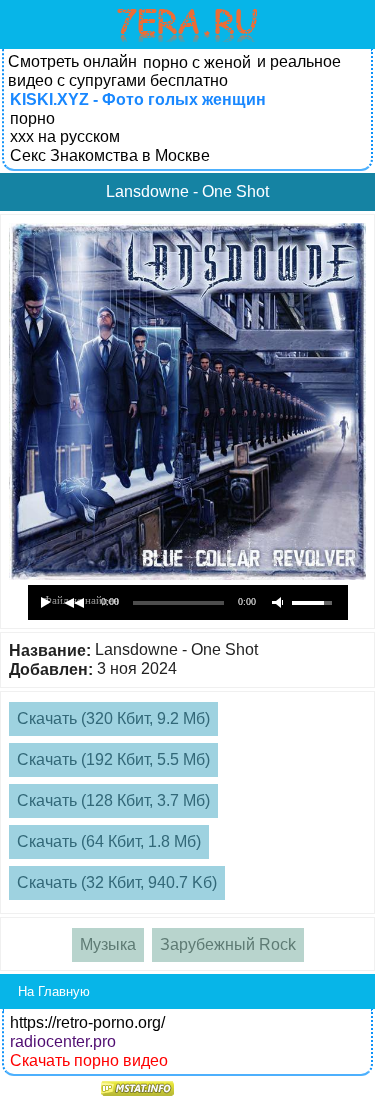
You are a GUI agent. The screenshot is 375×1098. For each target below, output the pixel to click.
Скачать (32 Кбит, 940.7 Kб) (117, 882)
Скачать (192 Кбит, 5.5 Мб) (113, 759)
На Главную (54, 991)
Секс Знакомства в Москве (110, 155)
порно (32, 118)
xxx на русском (65, 136)
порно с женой (197, 62)
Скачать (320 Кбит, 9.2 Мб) (113, 718)
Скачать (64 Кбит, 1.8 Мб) (109, 841)
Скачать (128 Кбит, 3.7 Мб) (113, 800)
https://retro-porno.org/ (87, 1022)
